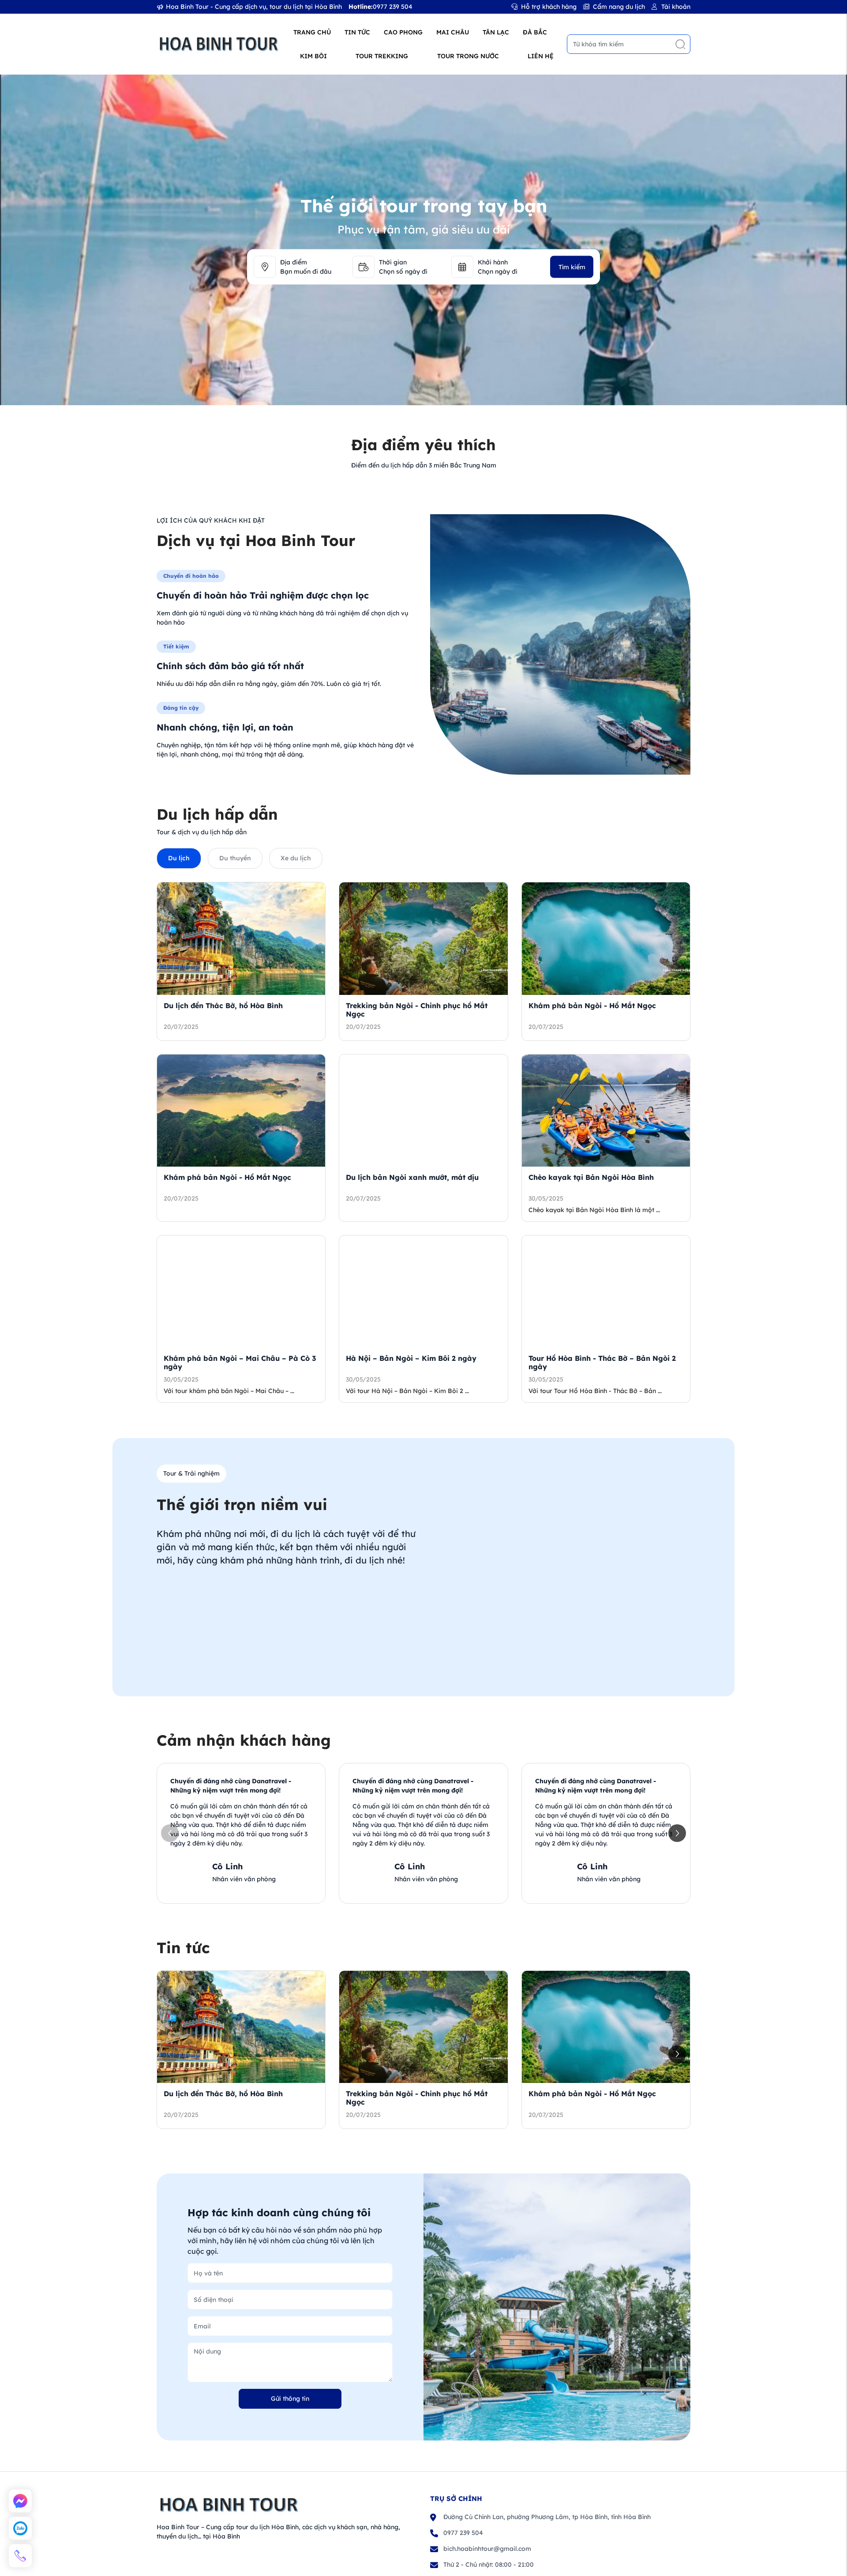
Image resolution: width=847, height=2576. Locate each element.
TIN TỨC (357, 32)
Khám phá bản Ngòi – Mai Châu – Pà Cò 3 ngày (240, 1362)
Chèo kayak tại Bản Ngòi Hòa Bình (591, 1177)
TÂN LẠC (496, 32)
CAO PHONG (403, 32)
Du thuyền (235, 858)
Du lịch (179, 858)
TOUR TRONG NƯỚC (468, 56)
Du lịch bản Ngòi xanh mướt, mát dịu (412, 1177)
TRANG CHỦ (312, 32)
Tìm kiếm (572, 267)
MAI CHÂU (453, 32)
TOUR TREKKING (382, 56)
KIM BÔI (313, 56)
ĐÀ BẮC (535, 32)
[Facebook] (20, 2501)
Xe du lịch (296, 858)
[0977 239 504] (20, 2556)
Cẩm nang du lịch (619, 7)
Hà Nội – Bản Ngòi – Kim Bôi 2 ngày (411, 1358)
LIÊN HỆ (541, 56)
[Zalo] (20, 2528)
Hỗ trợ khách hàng (549, 7)
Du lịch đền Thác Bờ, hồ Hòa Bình (223, 1006)
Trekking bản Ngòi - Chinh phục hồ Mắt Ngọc (417, 1010)
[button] (677, 1833)
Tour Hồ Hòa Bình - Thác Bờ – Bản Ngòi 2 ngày (602, 1362)
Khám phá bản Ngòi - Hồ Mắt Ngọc (592, 1006)
